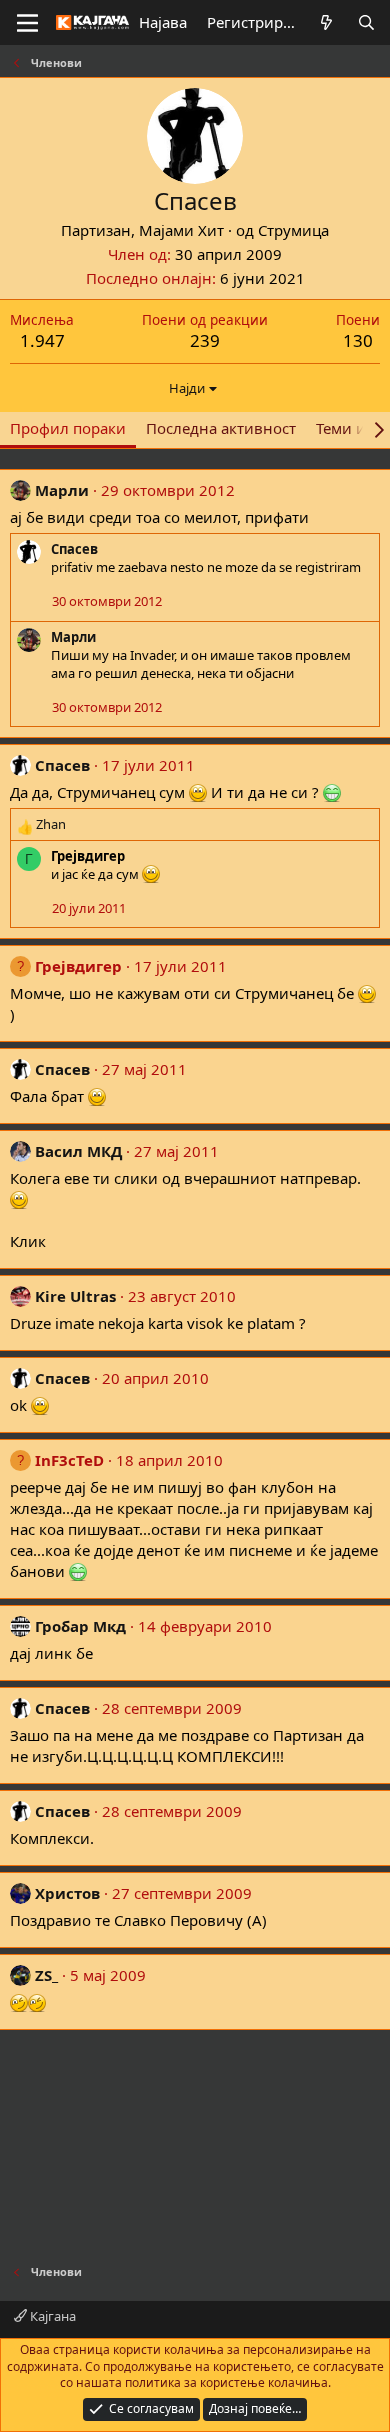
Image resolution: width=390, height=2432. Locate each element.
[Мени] (27, 23)
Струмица (293, 230)
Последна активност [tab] (221, 428)
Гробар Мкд (80, 1626)
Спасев (74, 549)
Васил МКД (78, 1151)
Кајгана (51, 2316)
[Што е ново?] (326, 22)
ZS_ (46, 1975)
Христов (67, 1893)
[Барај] (366, 22)
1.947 (42, 340)
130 (358, 340)
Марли (62, 490)
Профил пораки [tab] (68, 428)
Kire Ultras (75, 1296)
